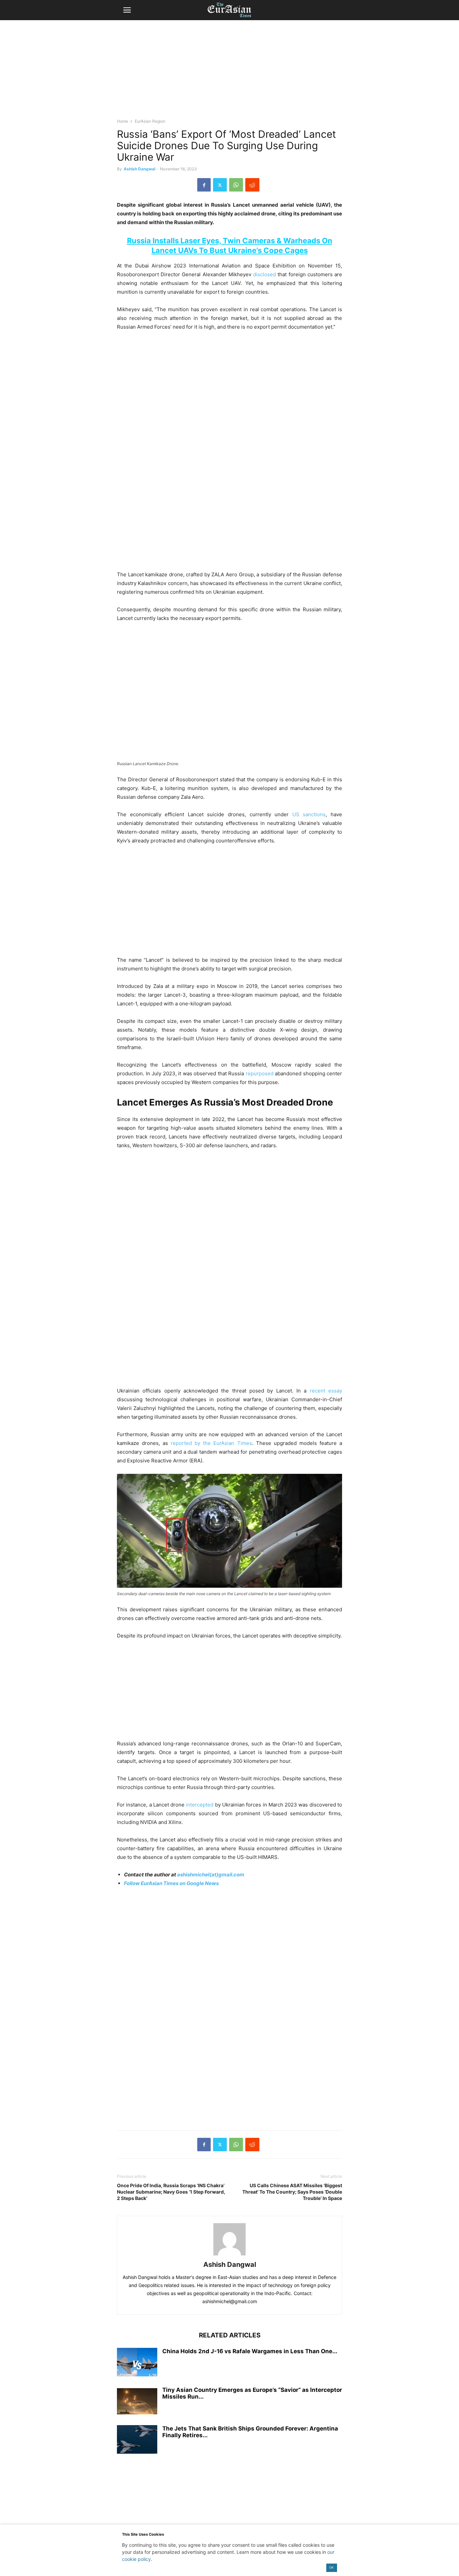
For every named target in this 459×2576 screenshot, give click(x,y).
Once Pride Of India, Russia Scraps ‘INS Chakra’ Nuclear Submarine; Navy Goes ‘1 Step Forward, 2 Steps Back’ (171, 2192)
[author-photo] (229, 2255)
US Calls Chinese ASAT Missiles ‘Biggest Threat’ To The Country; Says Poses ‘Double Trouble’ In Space (292, 2192)
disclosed (264, 274)
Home (122, 121)
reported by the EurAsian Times (211, 1443)
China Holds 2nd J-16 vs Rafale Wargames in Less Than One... (250, 2351)
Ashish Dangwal (139, 169)
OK (331, 2567)
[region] (229, 72)
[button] (127, 10)
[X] (220, 185)
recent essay (324, 1391)
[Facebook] (204, 185)
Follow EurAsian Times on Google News (171, 1883)
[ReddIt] (252, 185)
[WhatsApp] (236, 185)
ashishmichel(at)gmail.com (211, 1875)
